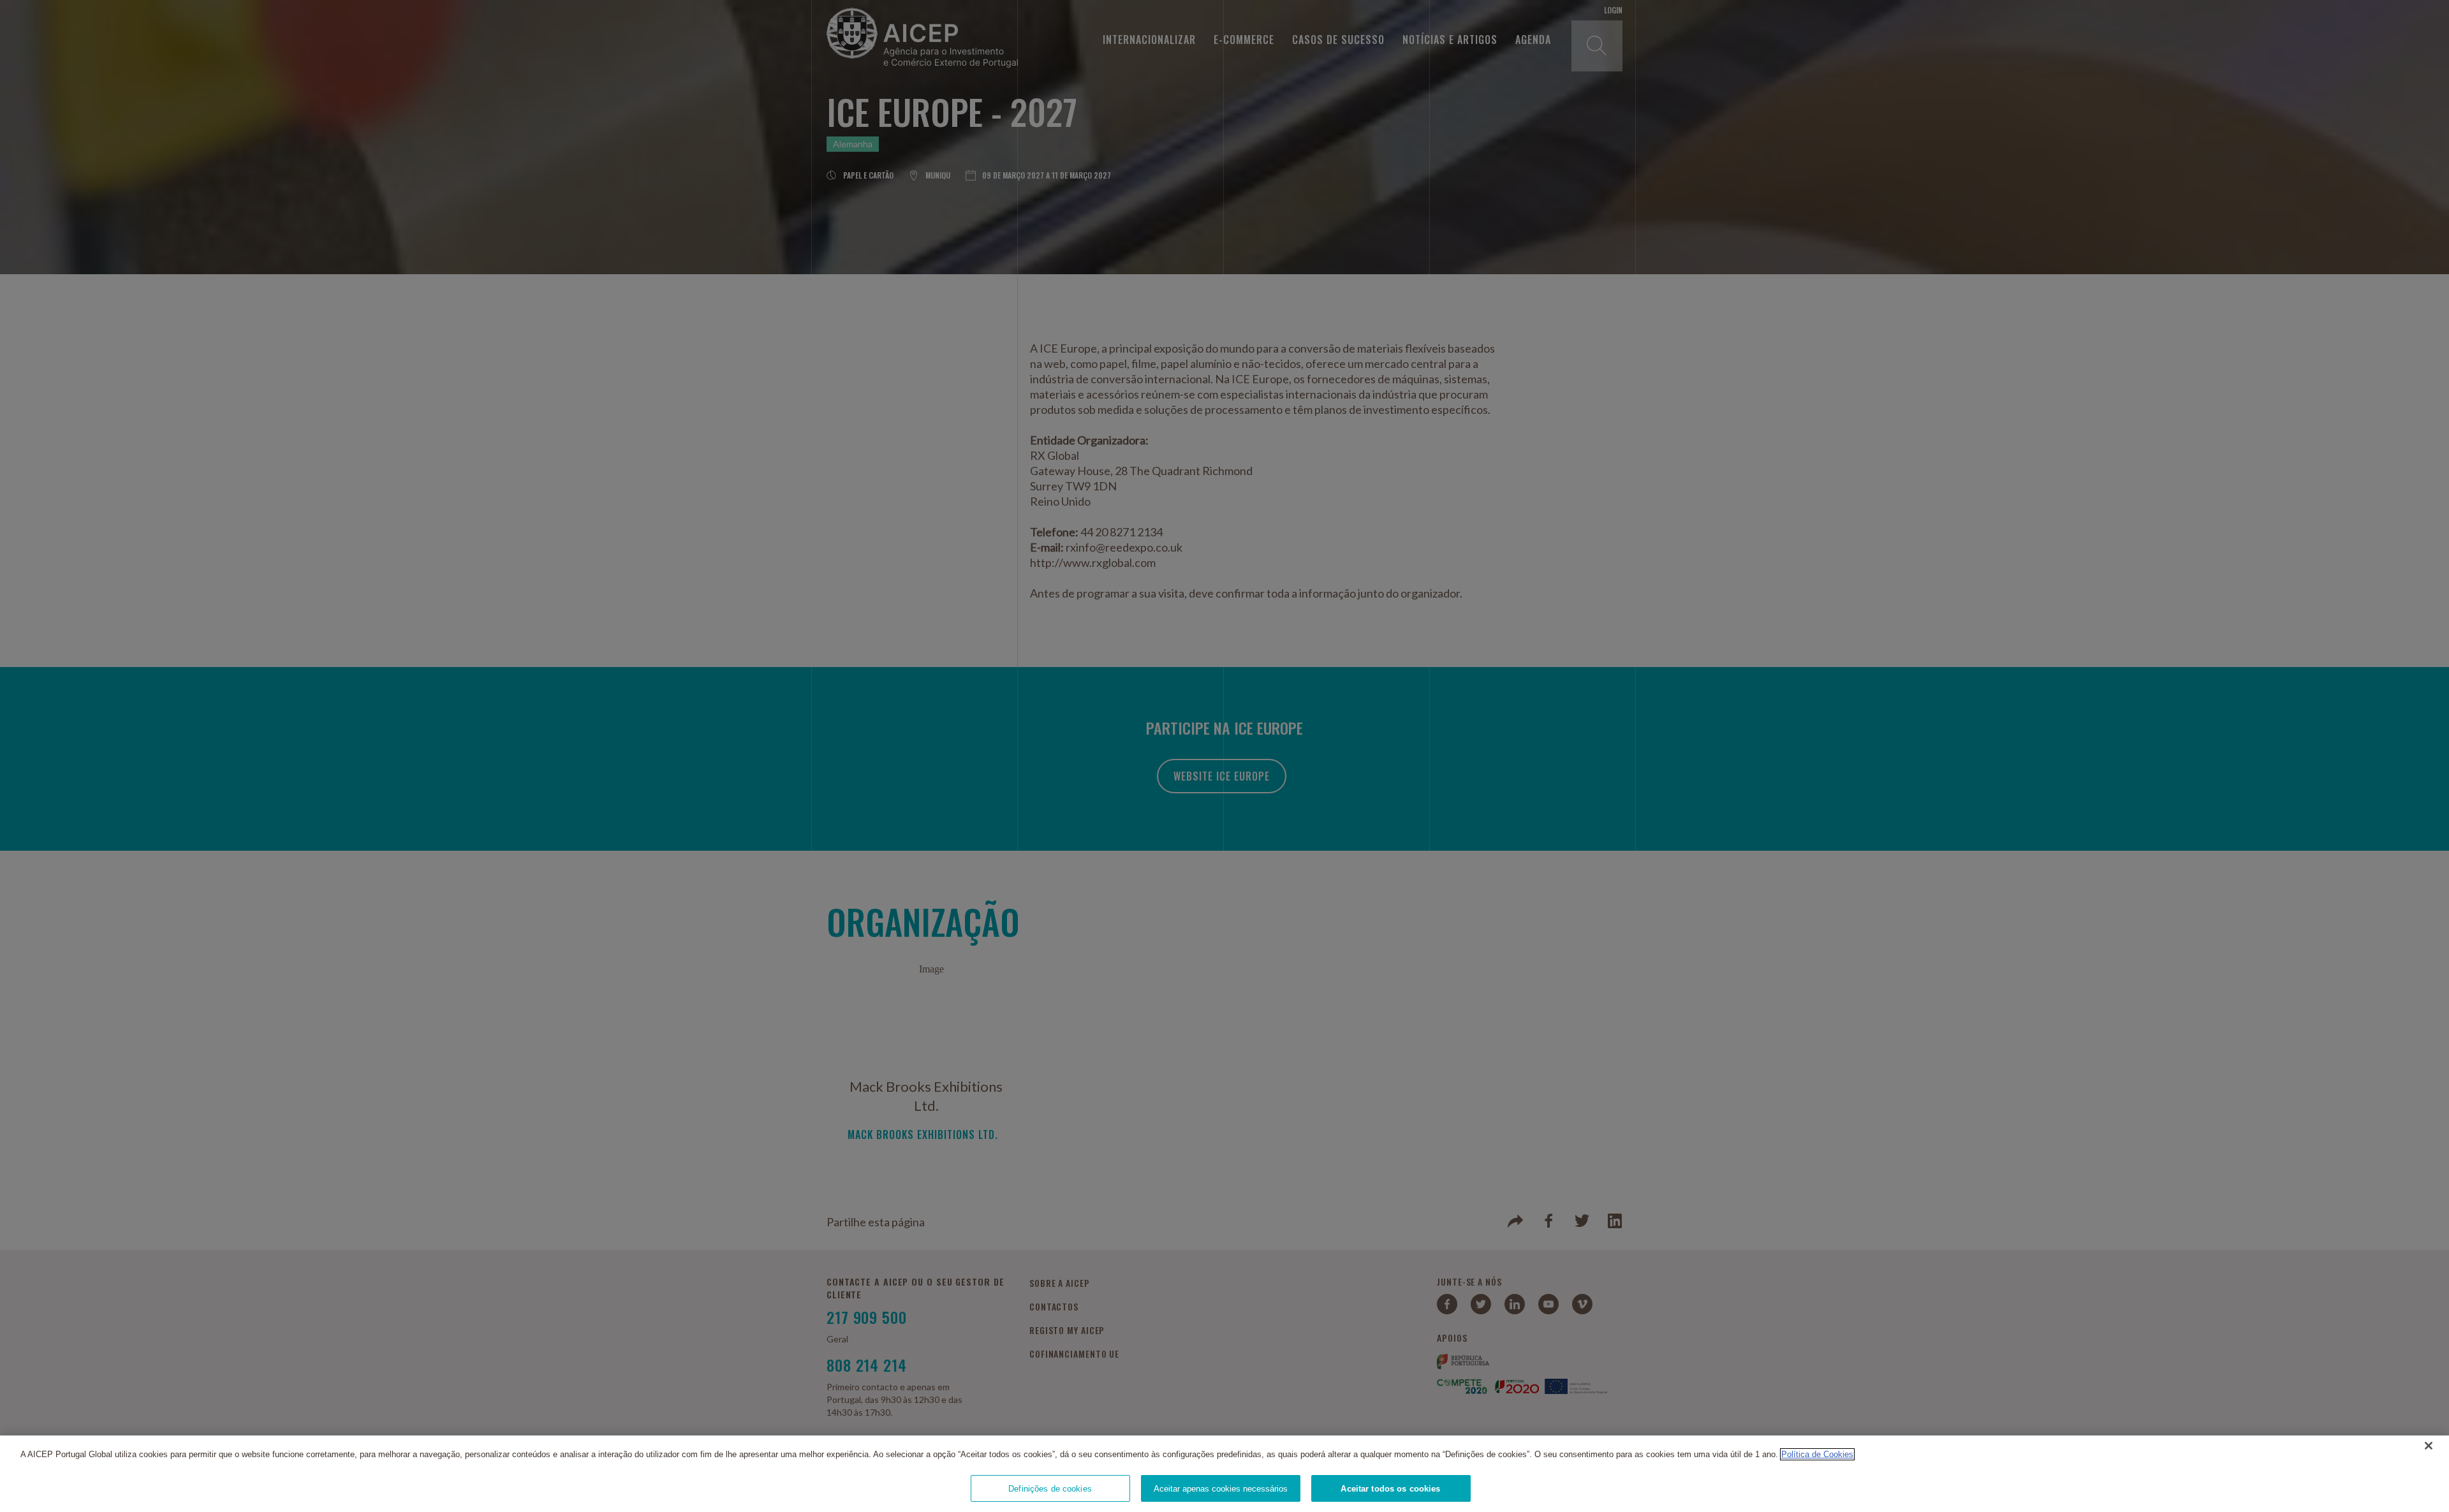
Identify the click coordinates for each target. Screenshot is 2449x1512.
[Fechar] (2429, 1446)
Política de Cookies (1817, 1454)
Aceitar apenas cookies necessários (1221, 1488)
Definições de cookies (1050, 1488)
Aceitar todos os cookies (1390, 1488)
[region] (1224, 1474)
